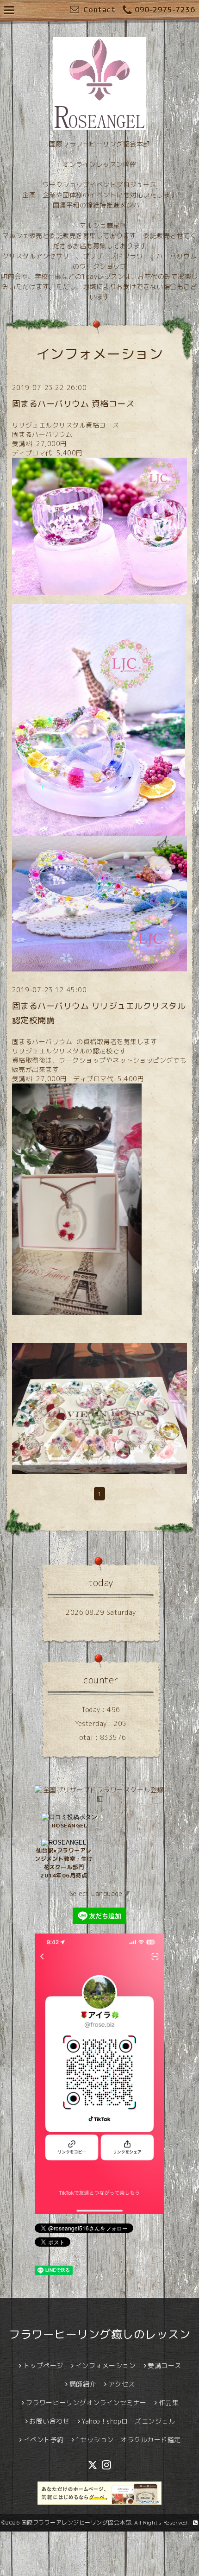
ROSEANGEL (70, 1825)
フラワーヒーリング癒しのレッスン (99, 2334)
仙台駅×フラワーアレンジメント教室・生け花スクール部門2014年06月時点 (64, 1863)
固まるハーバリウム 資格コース (73, 404)
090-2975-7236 (165, 10)
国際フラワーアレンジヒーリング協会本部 (76, 2522)
